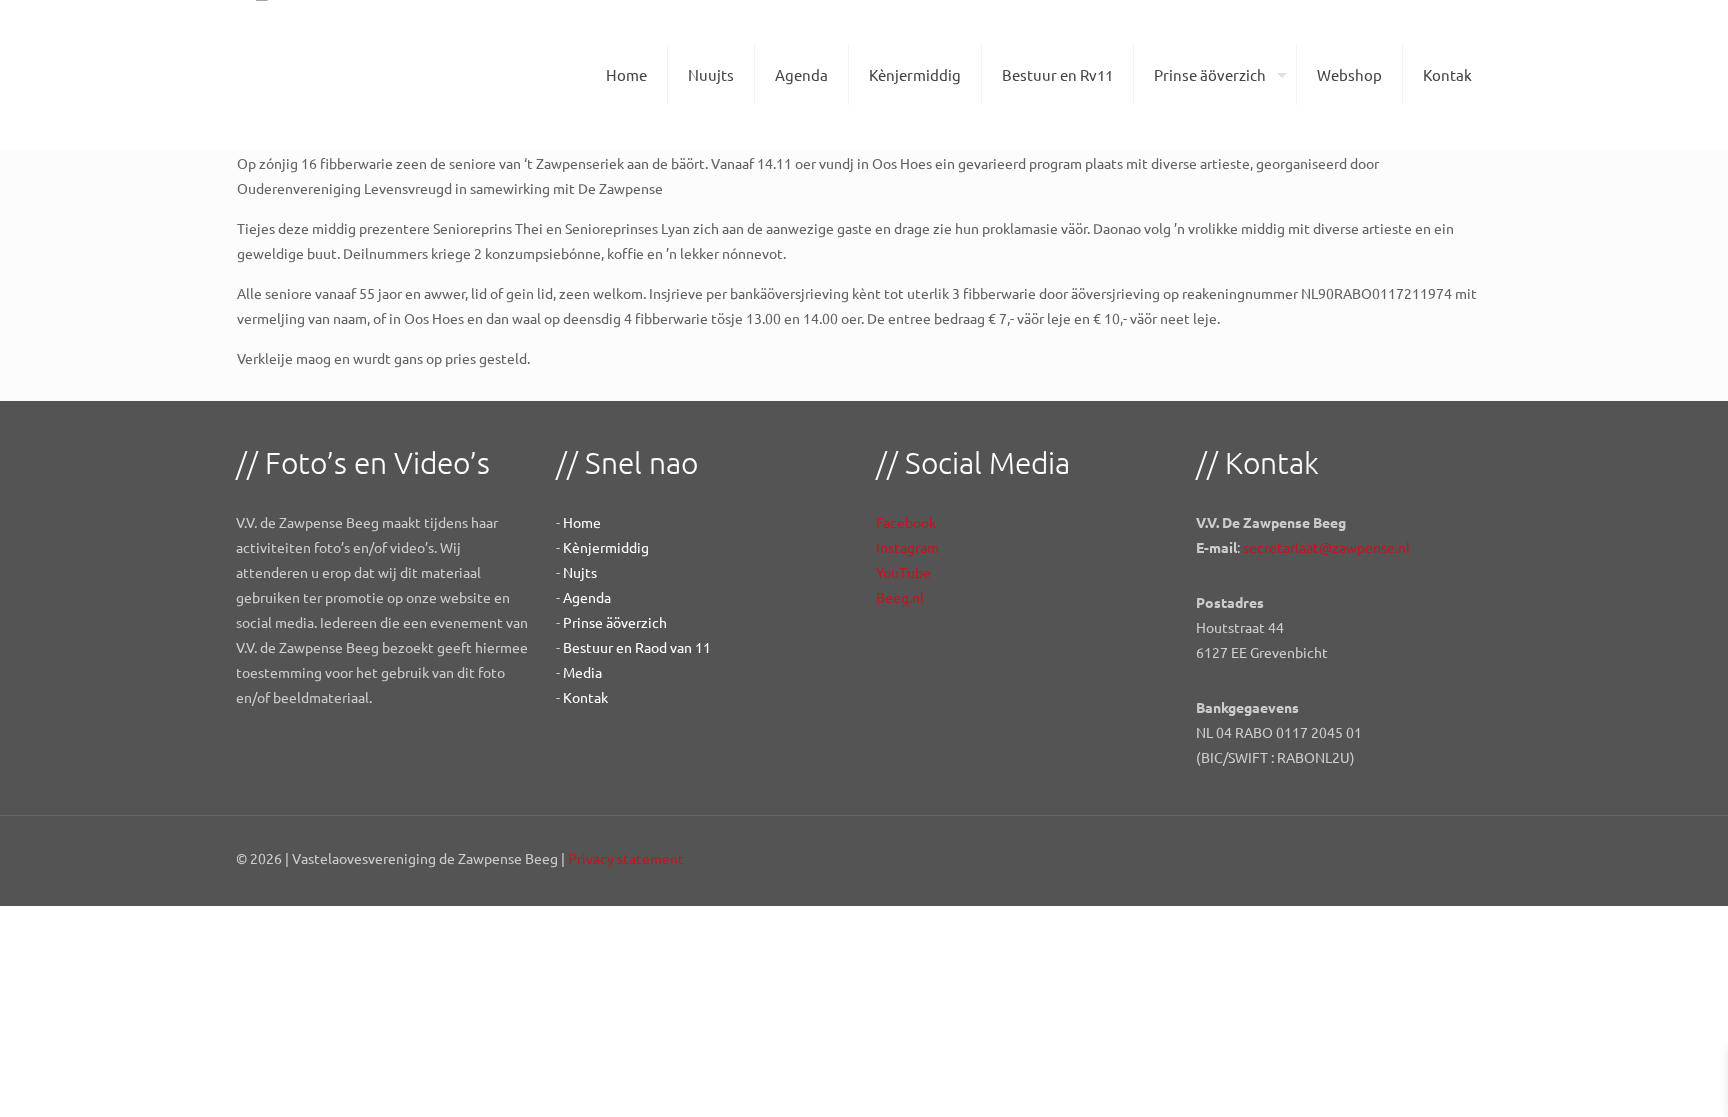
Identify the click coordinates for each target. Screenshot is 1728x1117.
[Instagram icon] (1464, 858)
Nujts (580, 572)
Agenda (587, 597)
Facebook (906, 522)
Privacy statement (626, 858)
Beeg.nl (900, 597)
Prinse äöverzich (615, 622)
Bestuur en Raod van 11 (637, 647)
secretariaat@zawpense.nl (1326, 547)
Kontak (585, 697)
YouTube (903, 572)
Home (582, 522)
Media (582, 672)
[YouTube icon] (1443, 858)
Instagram (907, 547)
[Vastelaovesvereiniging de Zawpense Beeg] (297, 75)
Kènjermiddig (606, 547)
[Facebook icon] (1422, 858)
